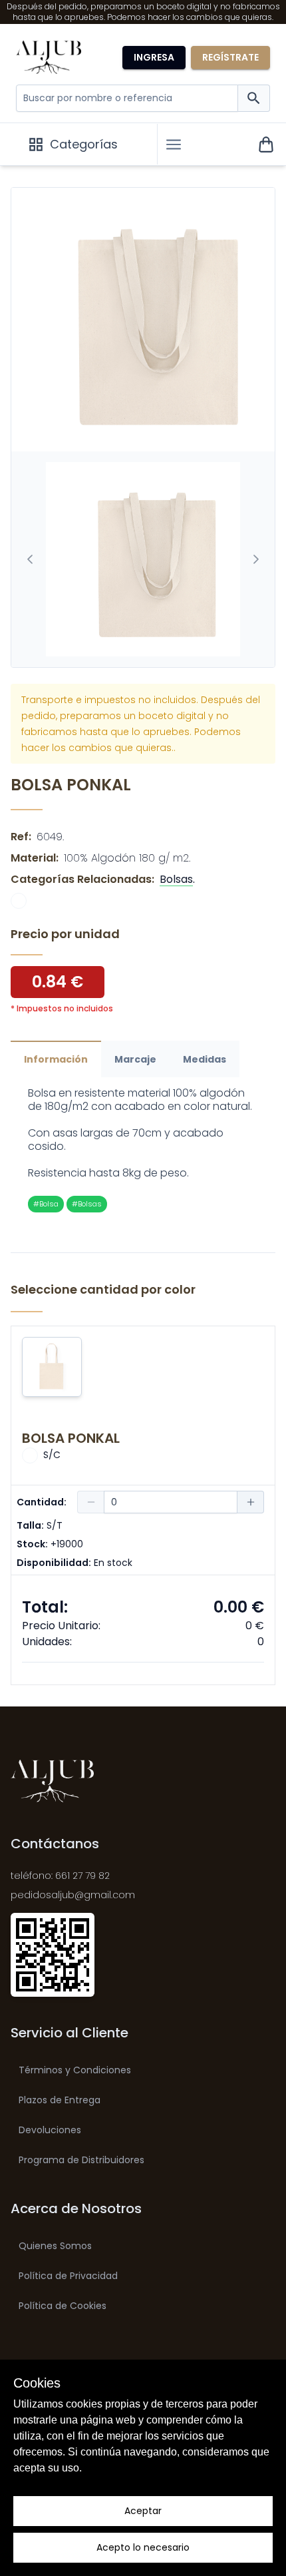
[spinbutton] (171, 1502)
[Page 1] (143, 559)
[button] (174, 144)
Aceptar (143, 2511)
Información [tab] (56, 1059)
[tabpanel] (143, 1150)
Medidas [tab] (205, 1059)
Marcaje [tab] (135, 1059)
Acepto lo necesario (143, 2547)
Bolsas (176, 879)
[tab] (143, 559)
